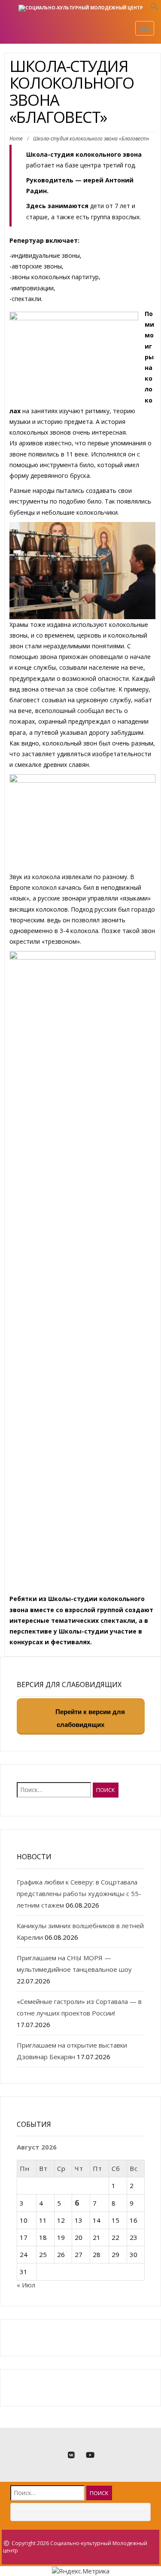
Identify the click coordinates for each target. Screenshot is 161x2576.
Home (16, 139)
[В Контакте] (71, 2455)
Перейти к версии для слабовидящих (89, 1719)
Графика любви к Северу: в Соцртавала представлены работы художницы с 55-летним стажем (79, 1893)
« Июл (26, 2285)
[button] (155, 8)
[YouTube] (90, 2455)
